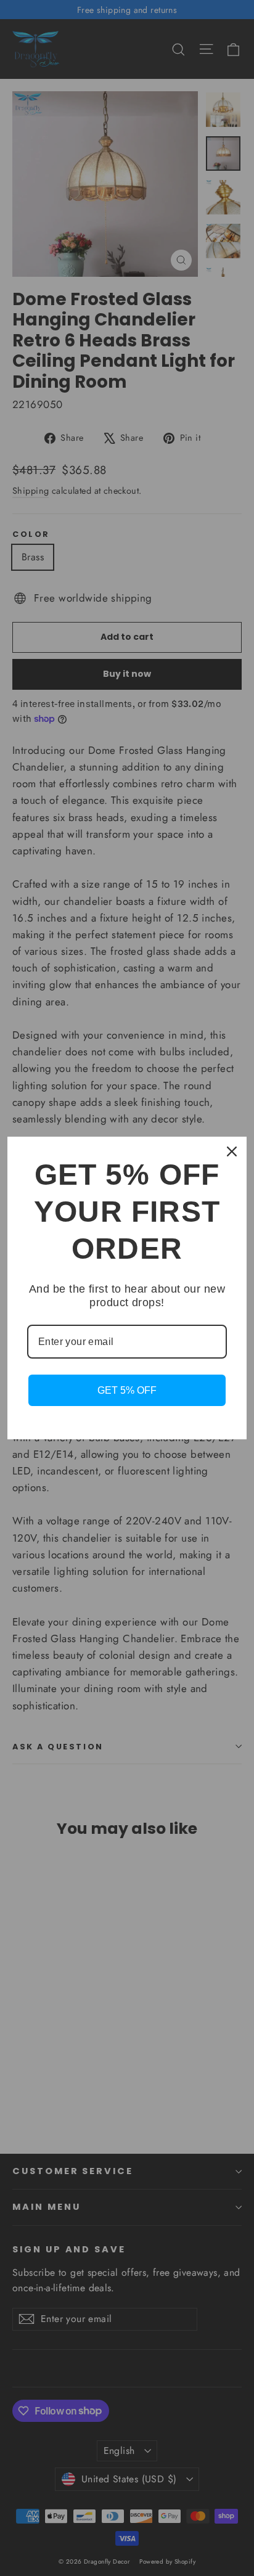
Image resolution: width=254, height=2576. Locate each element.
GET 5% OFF (127, 1390)
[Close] (232, 1151)
